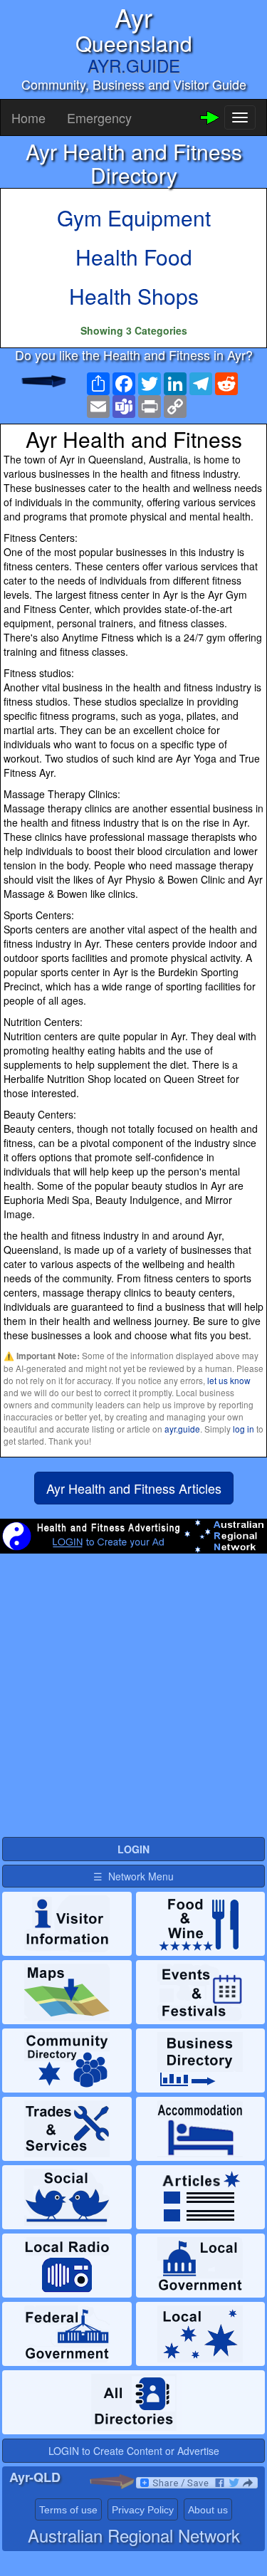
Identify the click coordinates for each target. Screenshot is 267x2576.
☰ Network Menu (133, 1876)
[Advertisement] (133, 1701)
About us (208, 2510)
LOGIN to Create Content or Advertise (134, 2451)
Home (28, 117)
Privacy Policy (143, 2510)
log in (244, 1429)
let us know (229, 1380)
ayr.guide (182, 1429)
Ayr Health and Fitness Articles (134, 1488)
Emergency (99, 117)
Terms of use (68, 2510)
